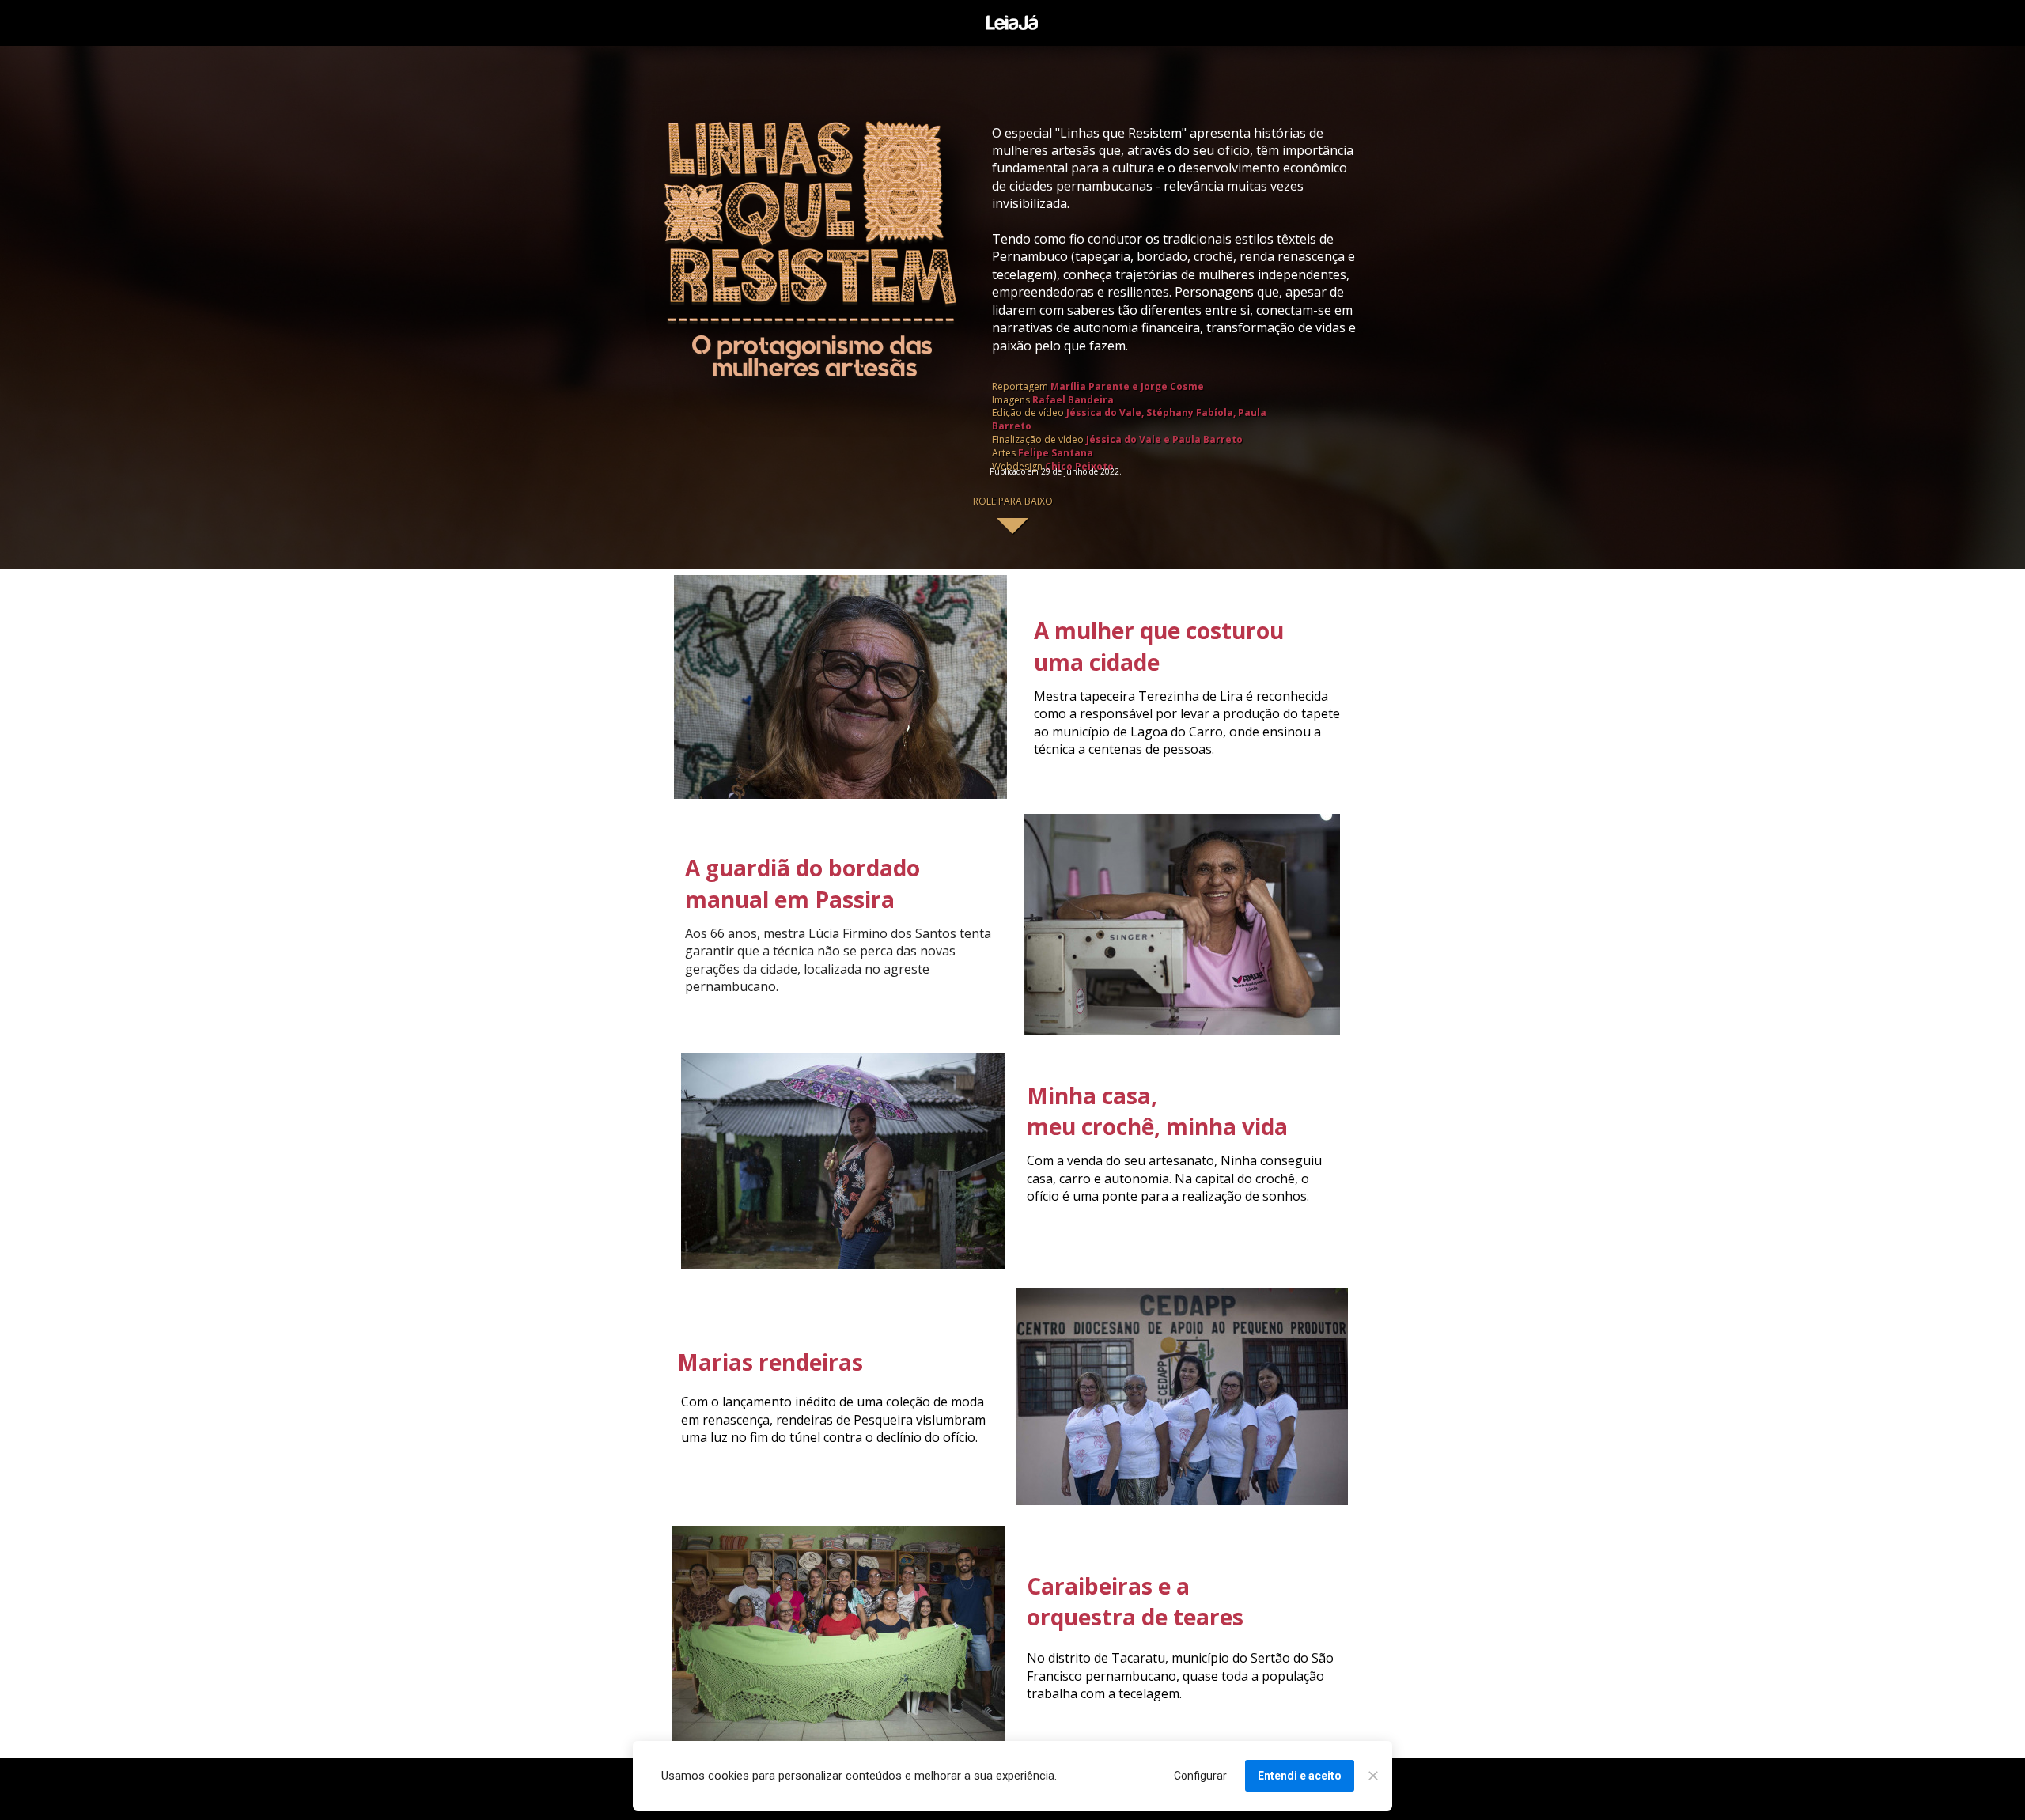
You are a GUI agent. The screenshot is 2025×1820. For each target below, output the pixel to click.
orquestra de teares (1135, 1617)
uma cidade (1097, 662)
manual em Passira (790, 899)
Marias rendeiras (770, 1362)
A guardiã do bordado (802, 868)
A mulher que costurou (1159, 630)
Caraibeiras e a (1108, 1586)
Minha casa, (1092, 1095)
